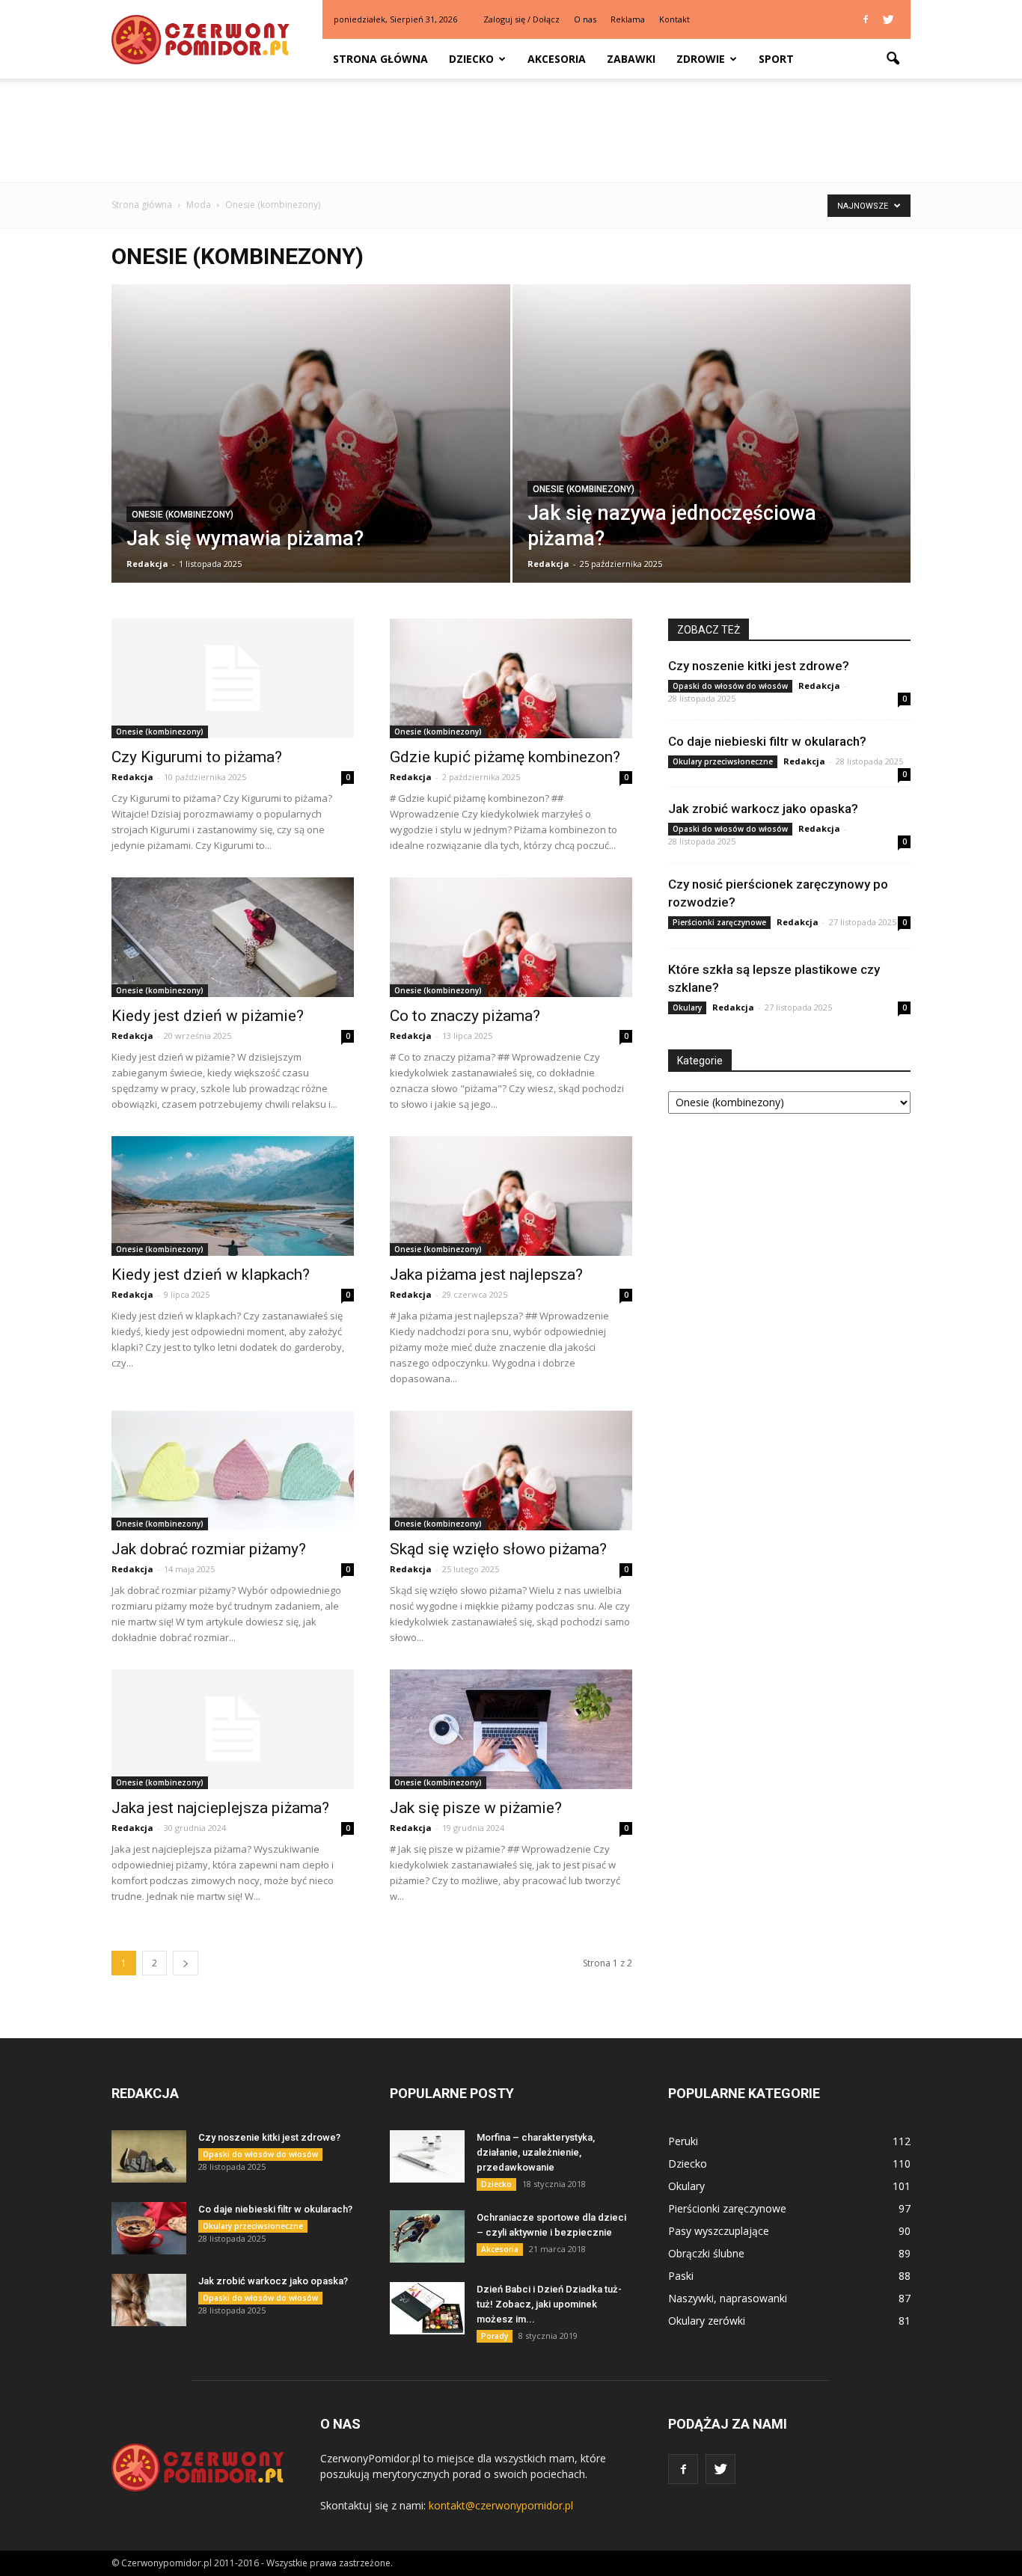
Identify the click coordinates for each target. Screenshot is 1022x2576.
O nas (585, 19)
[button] (893, 59)
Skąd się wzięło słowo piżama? (498, 1549)
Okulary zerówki (707, 2321)
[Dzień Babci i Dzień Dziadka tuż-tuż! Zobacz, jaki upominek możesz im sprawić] (427, 2308)
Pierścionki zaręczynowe (719, 922)
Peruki (683, 2141)
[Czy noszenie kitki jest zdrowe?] (149, 2156)
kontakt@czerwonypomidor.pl (501, 2505)
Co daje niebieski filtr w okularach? (767, 741)
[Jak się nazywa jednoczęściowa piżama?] (712, 457)
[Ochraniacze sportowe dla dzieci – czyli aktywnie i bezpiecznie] (427, 2236)
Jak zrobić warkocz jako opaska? (763, 809)
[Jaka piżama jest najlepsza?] (511, 1196)
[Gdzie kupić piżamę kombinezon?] (511, 678)
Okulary (687, 1008)
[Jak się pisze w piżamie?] (511, 1729)
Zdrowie (701, 59)
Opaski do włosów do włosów (730, 686)
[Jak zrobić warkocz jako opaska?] (149, 2300)
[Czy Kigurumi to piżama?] (233, 678)
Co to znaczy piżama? (465, 1016)
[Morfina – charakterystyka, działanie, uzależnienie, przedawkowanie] (427, 2156)
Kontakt (674, 19)
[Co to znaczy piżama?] (511, 937)
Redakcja (147, 564)
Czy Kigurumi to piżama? (197, 757)
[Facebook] (866, 19)
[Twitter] (888, 19)
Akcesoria (557, 59)
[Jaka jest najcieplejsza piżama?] (233, 1729)
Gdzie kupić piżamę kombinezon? (505, 757)
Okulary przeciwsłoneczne (723, 761)
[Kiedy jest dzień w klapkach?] (233, 1196)
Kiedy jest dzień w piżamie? (208, 1016)
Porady (495, 2336)
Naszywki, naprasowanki (728, 2298)
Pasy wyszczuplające (719, 2231)
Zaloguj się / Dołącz (521, 19)
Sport (776, 59)
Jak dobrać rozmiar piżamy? (209, 1549)
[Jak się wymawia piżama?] (311, 457)
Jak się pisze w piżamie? (476, 1808)
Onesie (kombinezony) (183, 515)
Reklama (628, 19)
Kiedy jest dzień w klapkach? (211, 1275)
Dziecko (471, 59)
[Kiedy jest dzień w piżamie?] (233, 937)
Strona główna (380, 59)
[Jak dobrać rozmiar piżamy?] (233, 1471)
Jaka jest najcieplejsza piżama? (220, 1808)
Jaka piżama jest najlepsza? (486, 1275)
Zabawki (631, 59)
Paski (681, 2276)
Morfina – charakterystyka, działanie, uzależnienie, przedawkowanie (536, 2152)
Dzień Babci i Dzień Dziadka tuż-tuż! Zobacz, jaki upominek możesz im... (549, 2304)
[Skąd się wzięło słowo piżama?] (511, 1471)
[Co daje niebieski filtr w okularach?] (149, 2228)
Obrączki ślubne (706, 2253)
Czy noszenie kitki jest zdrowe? (759, 666)
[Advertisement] (511, 130)
